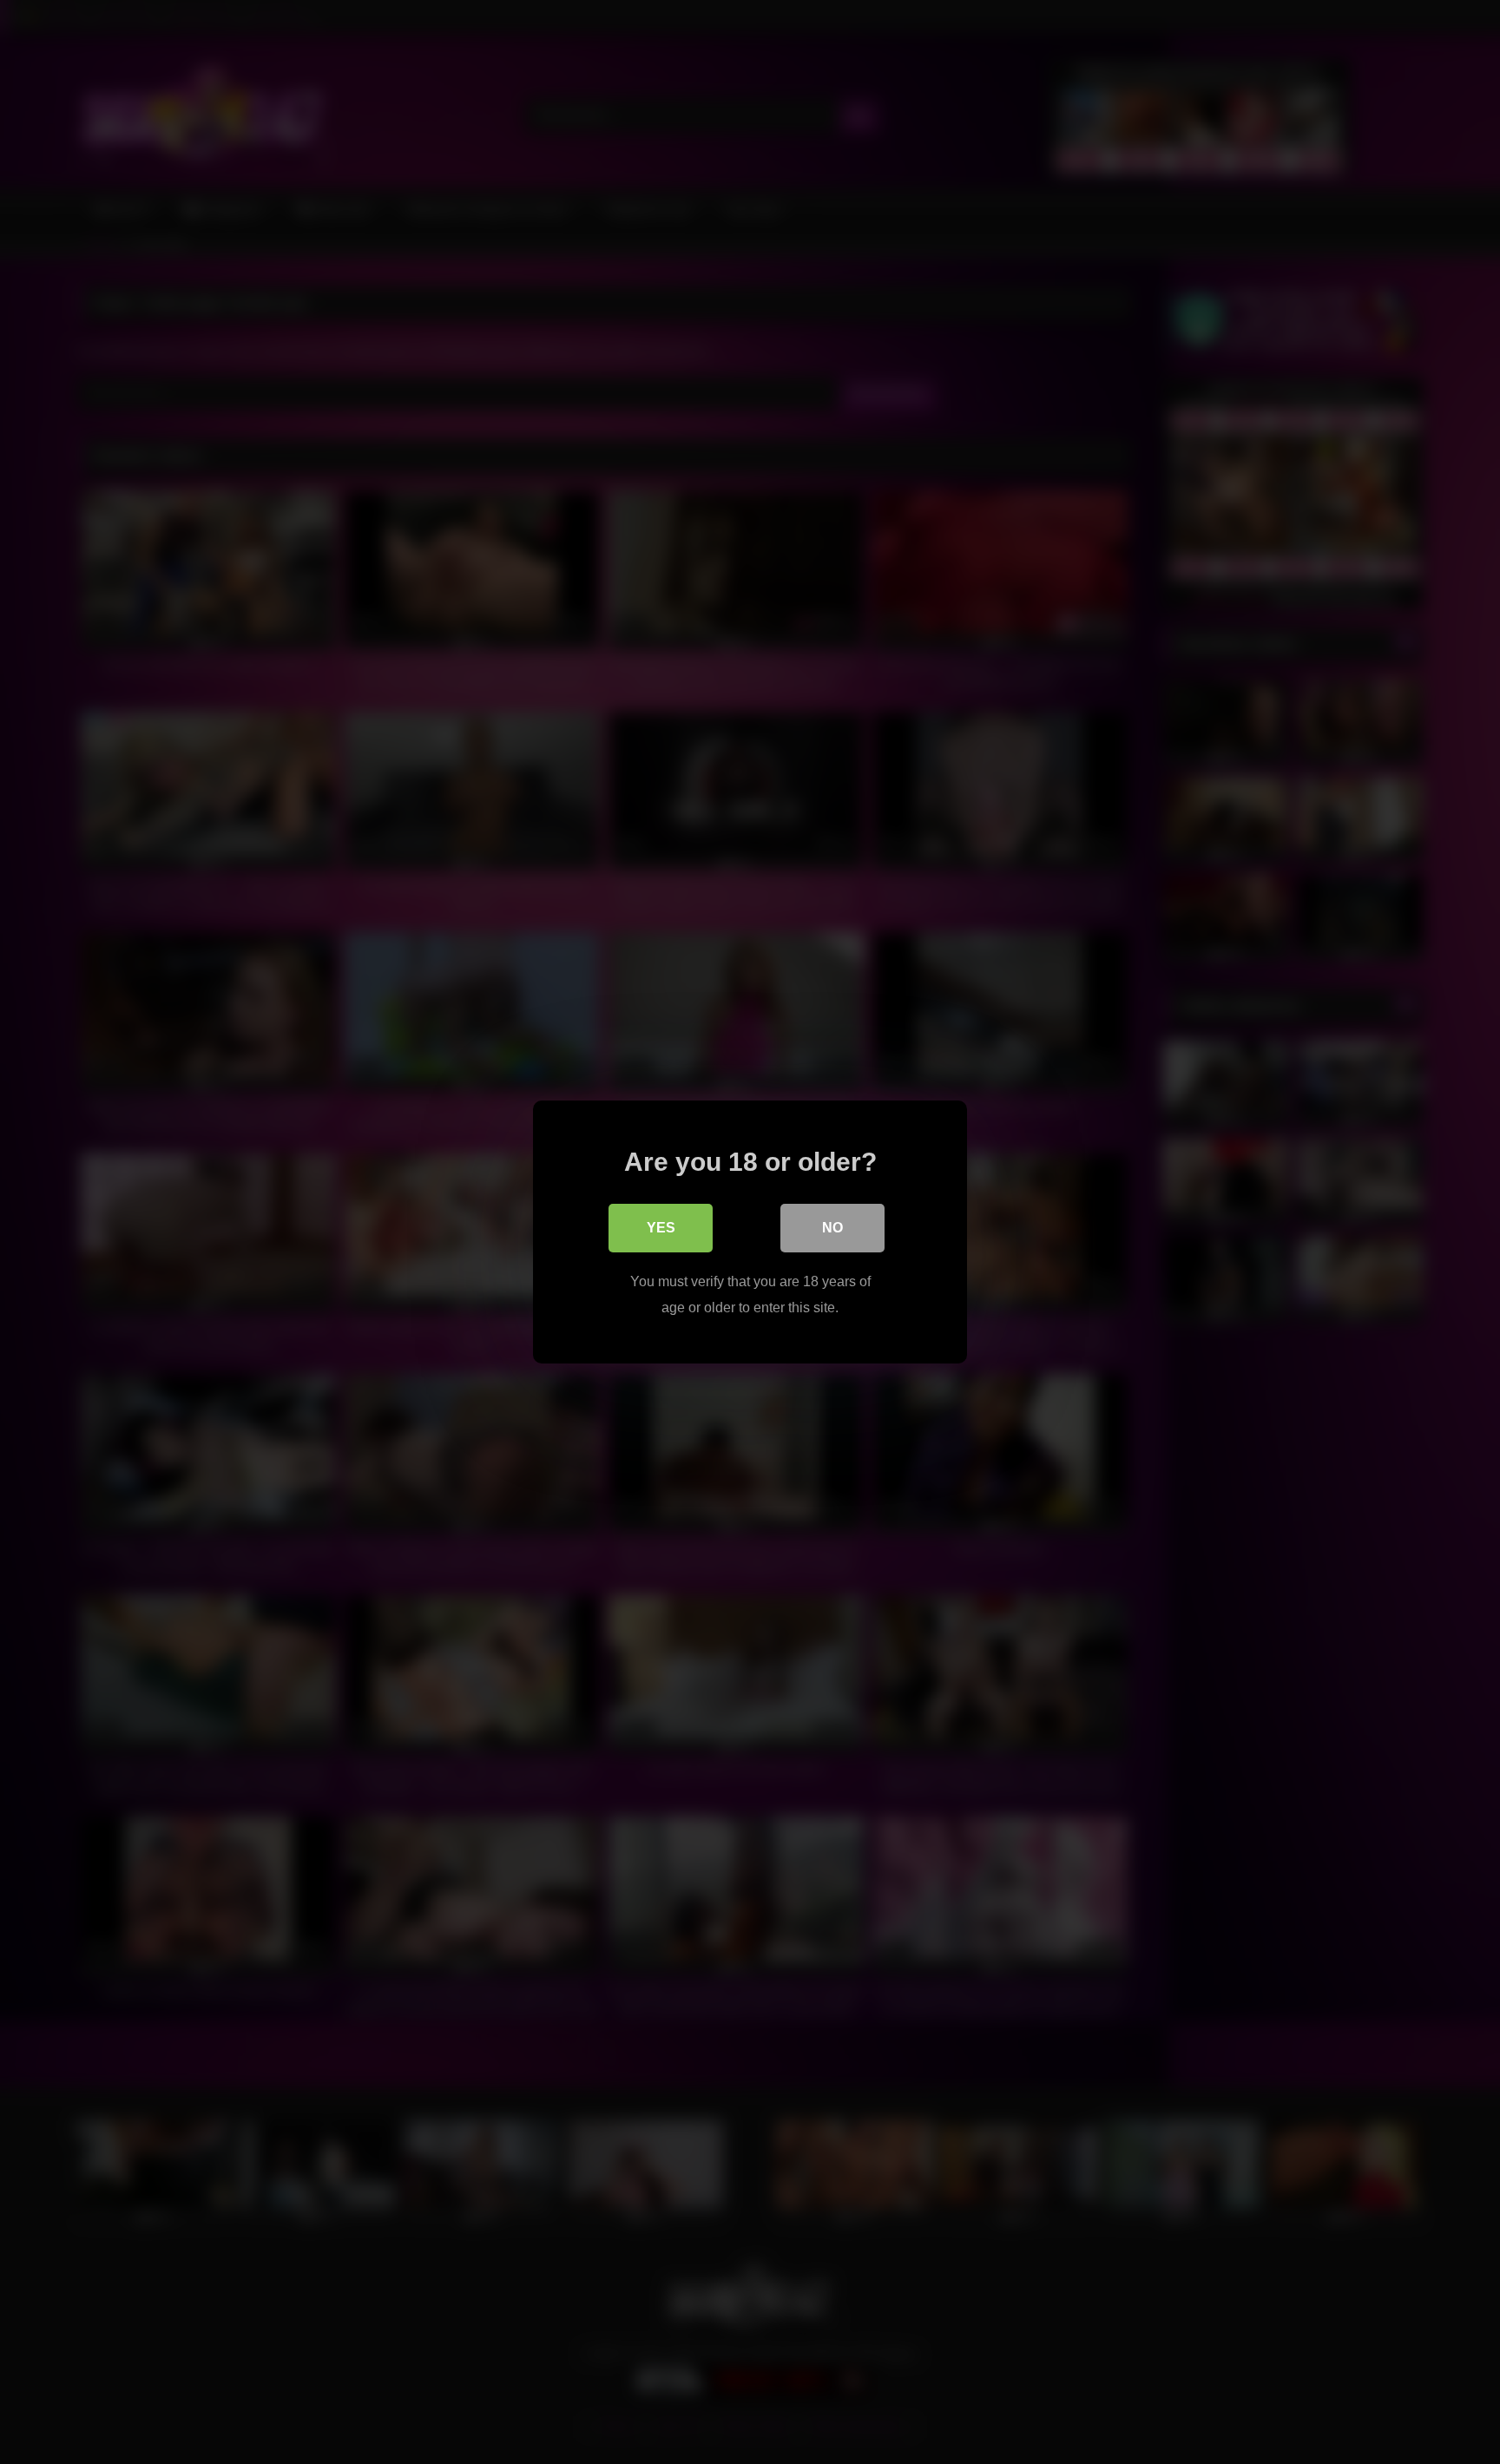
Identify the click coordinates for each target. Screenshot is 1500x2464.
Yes (661, 1228)
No (832, 1228)
